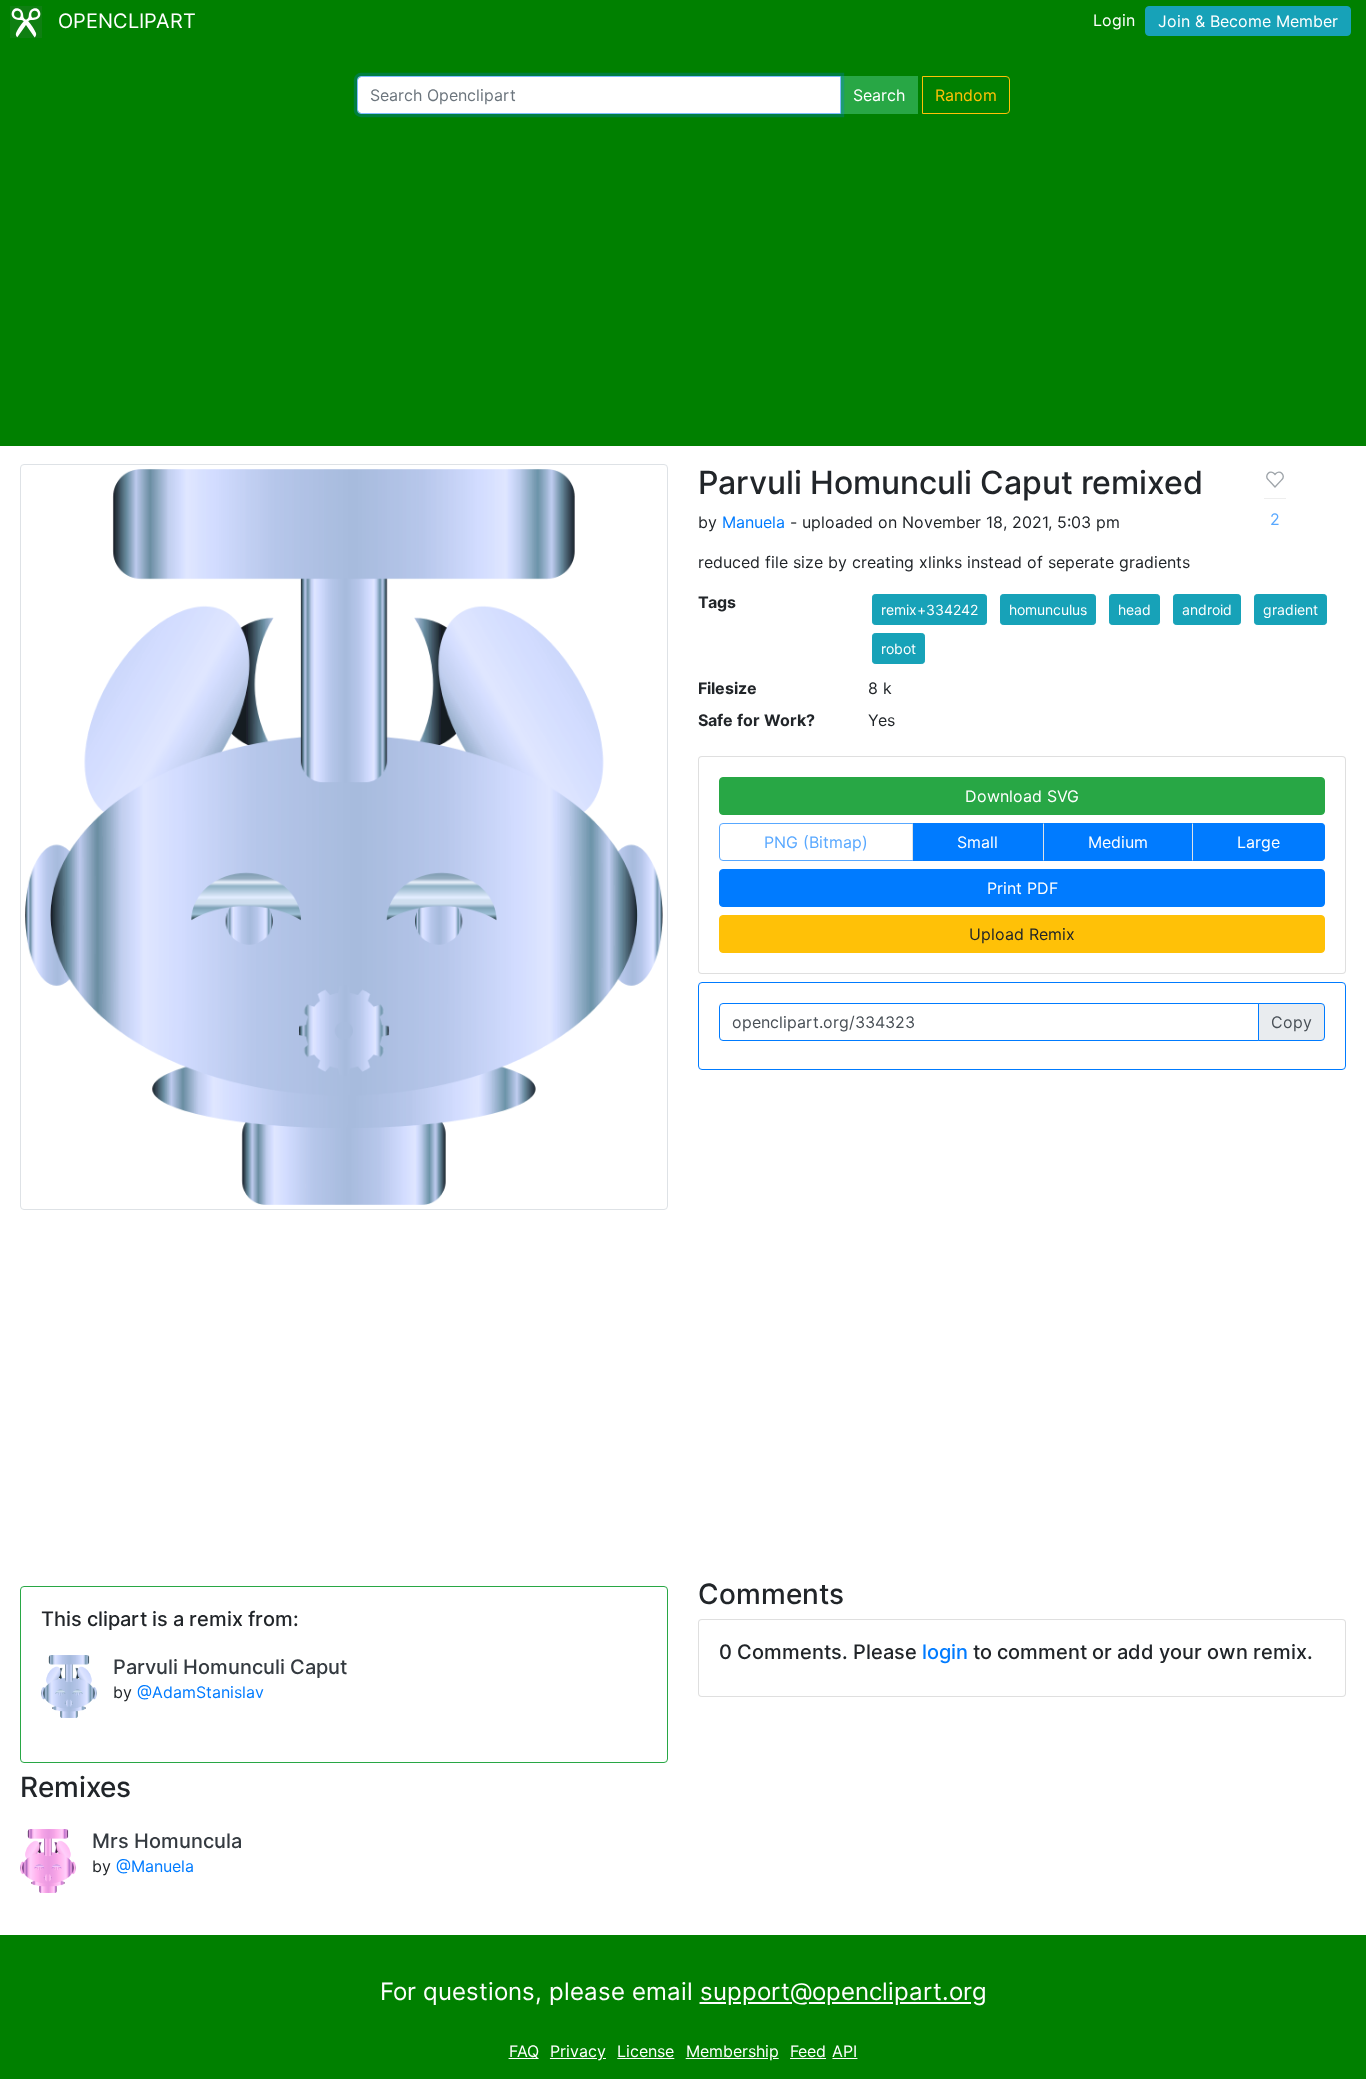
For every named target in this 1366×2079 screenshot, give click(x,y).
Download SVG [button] (1022, 796)
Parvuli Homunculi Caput (230, 1667)
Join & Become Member (1248, 21)
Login (1114, 20)
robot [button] (898, 648)
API (844, 2051)
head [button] (1134, 609)
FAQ (524, 2051)
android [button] (1207, 609)
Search (879, 95)
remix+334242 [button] (929, 609)
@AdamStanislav (200, 1692)
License (645, 2051)
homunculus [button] (1048, 609)
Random (966, 95)
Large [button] (1258, 842)
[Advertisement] (683, 280)
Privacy (578, 2051)
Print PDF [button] (1022, 888)
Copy (1291, 1022)
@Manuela (155, 1866)
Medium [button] (1118, 842)
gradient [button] (1290, 609)
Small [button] (977, 842)
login (945, 1652)
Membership (732, 2051)
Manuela (753, 522)
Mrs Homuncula (167, 1841)
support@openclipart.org (843, 1991)
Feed (808, 2051)
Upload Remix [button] (1022, 934)
